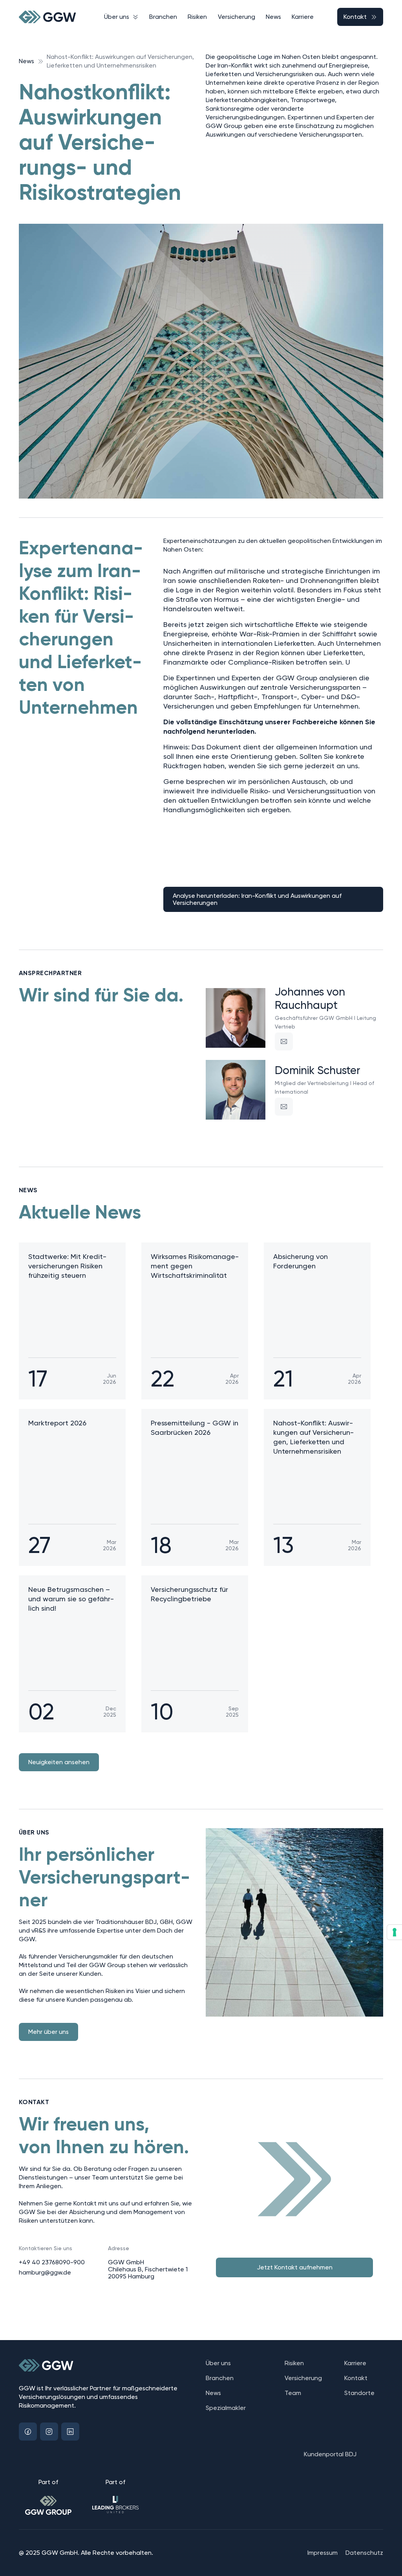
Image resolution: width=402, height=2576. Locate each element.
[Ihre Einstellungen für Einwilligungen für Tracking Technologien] (395, 1932)
